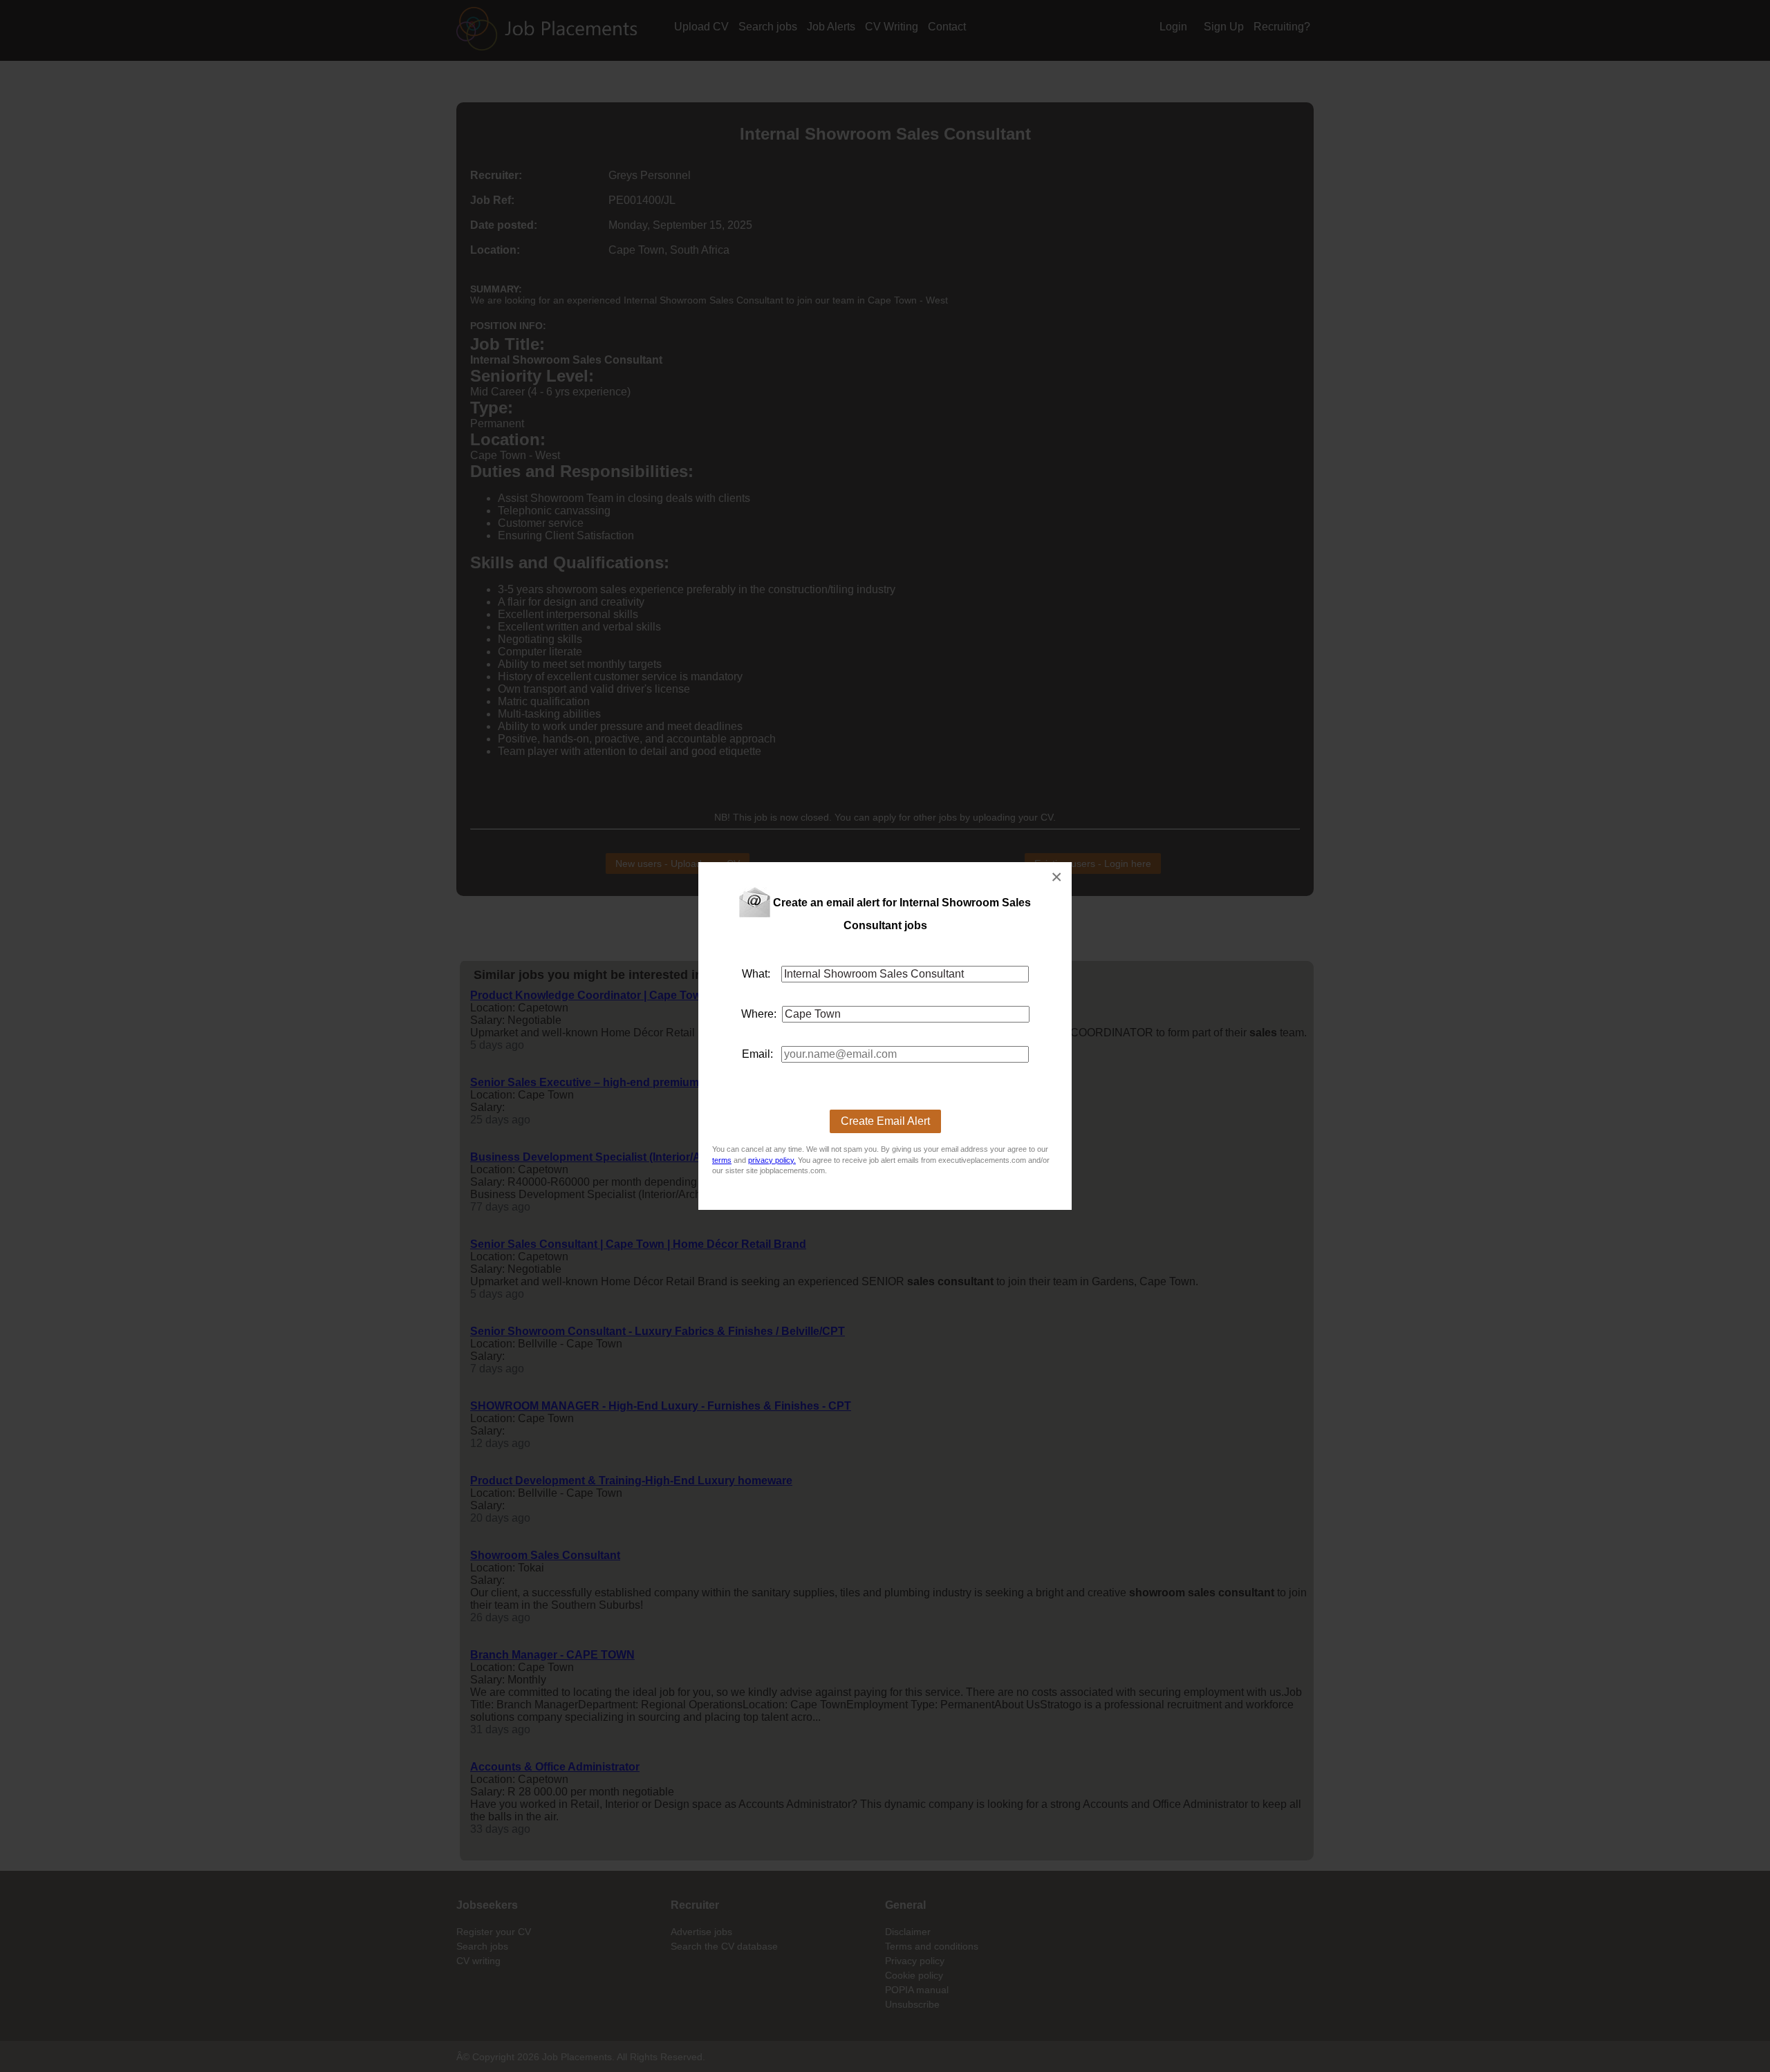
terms (722, 1160)
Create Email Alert (885, 1121)
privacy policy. (772, 1160)
